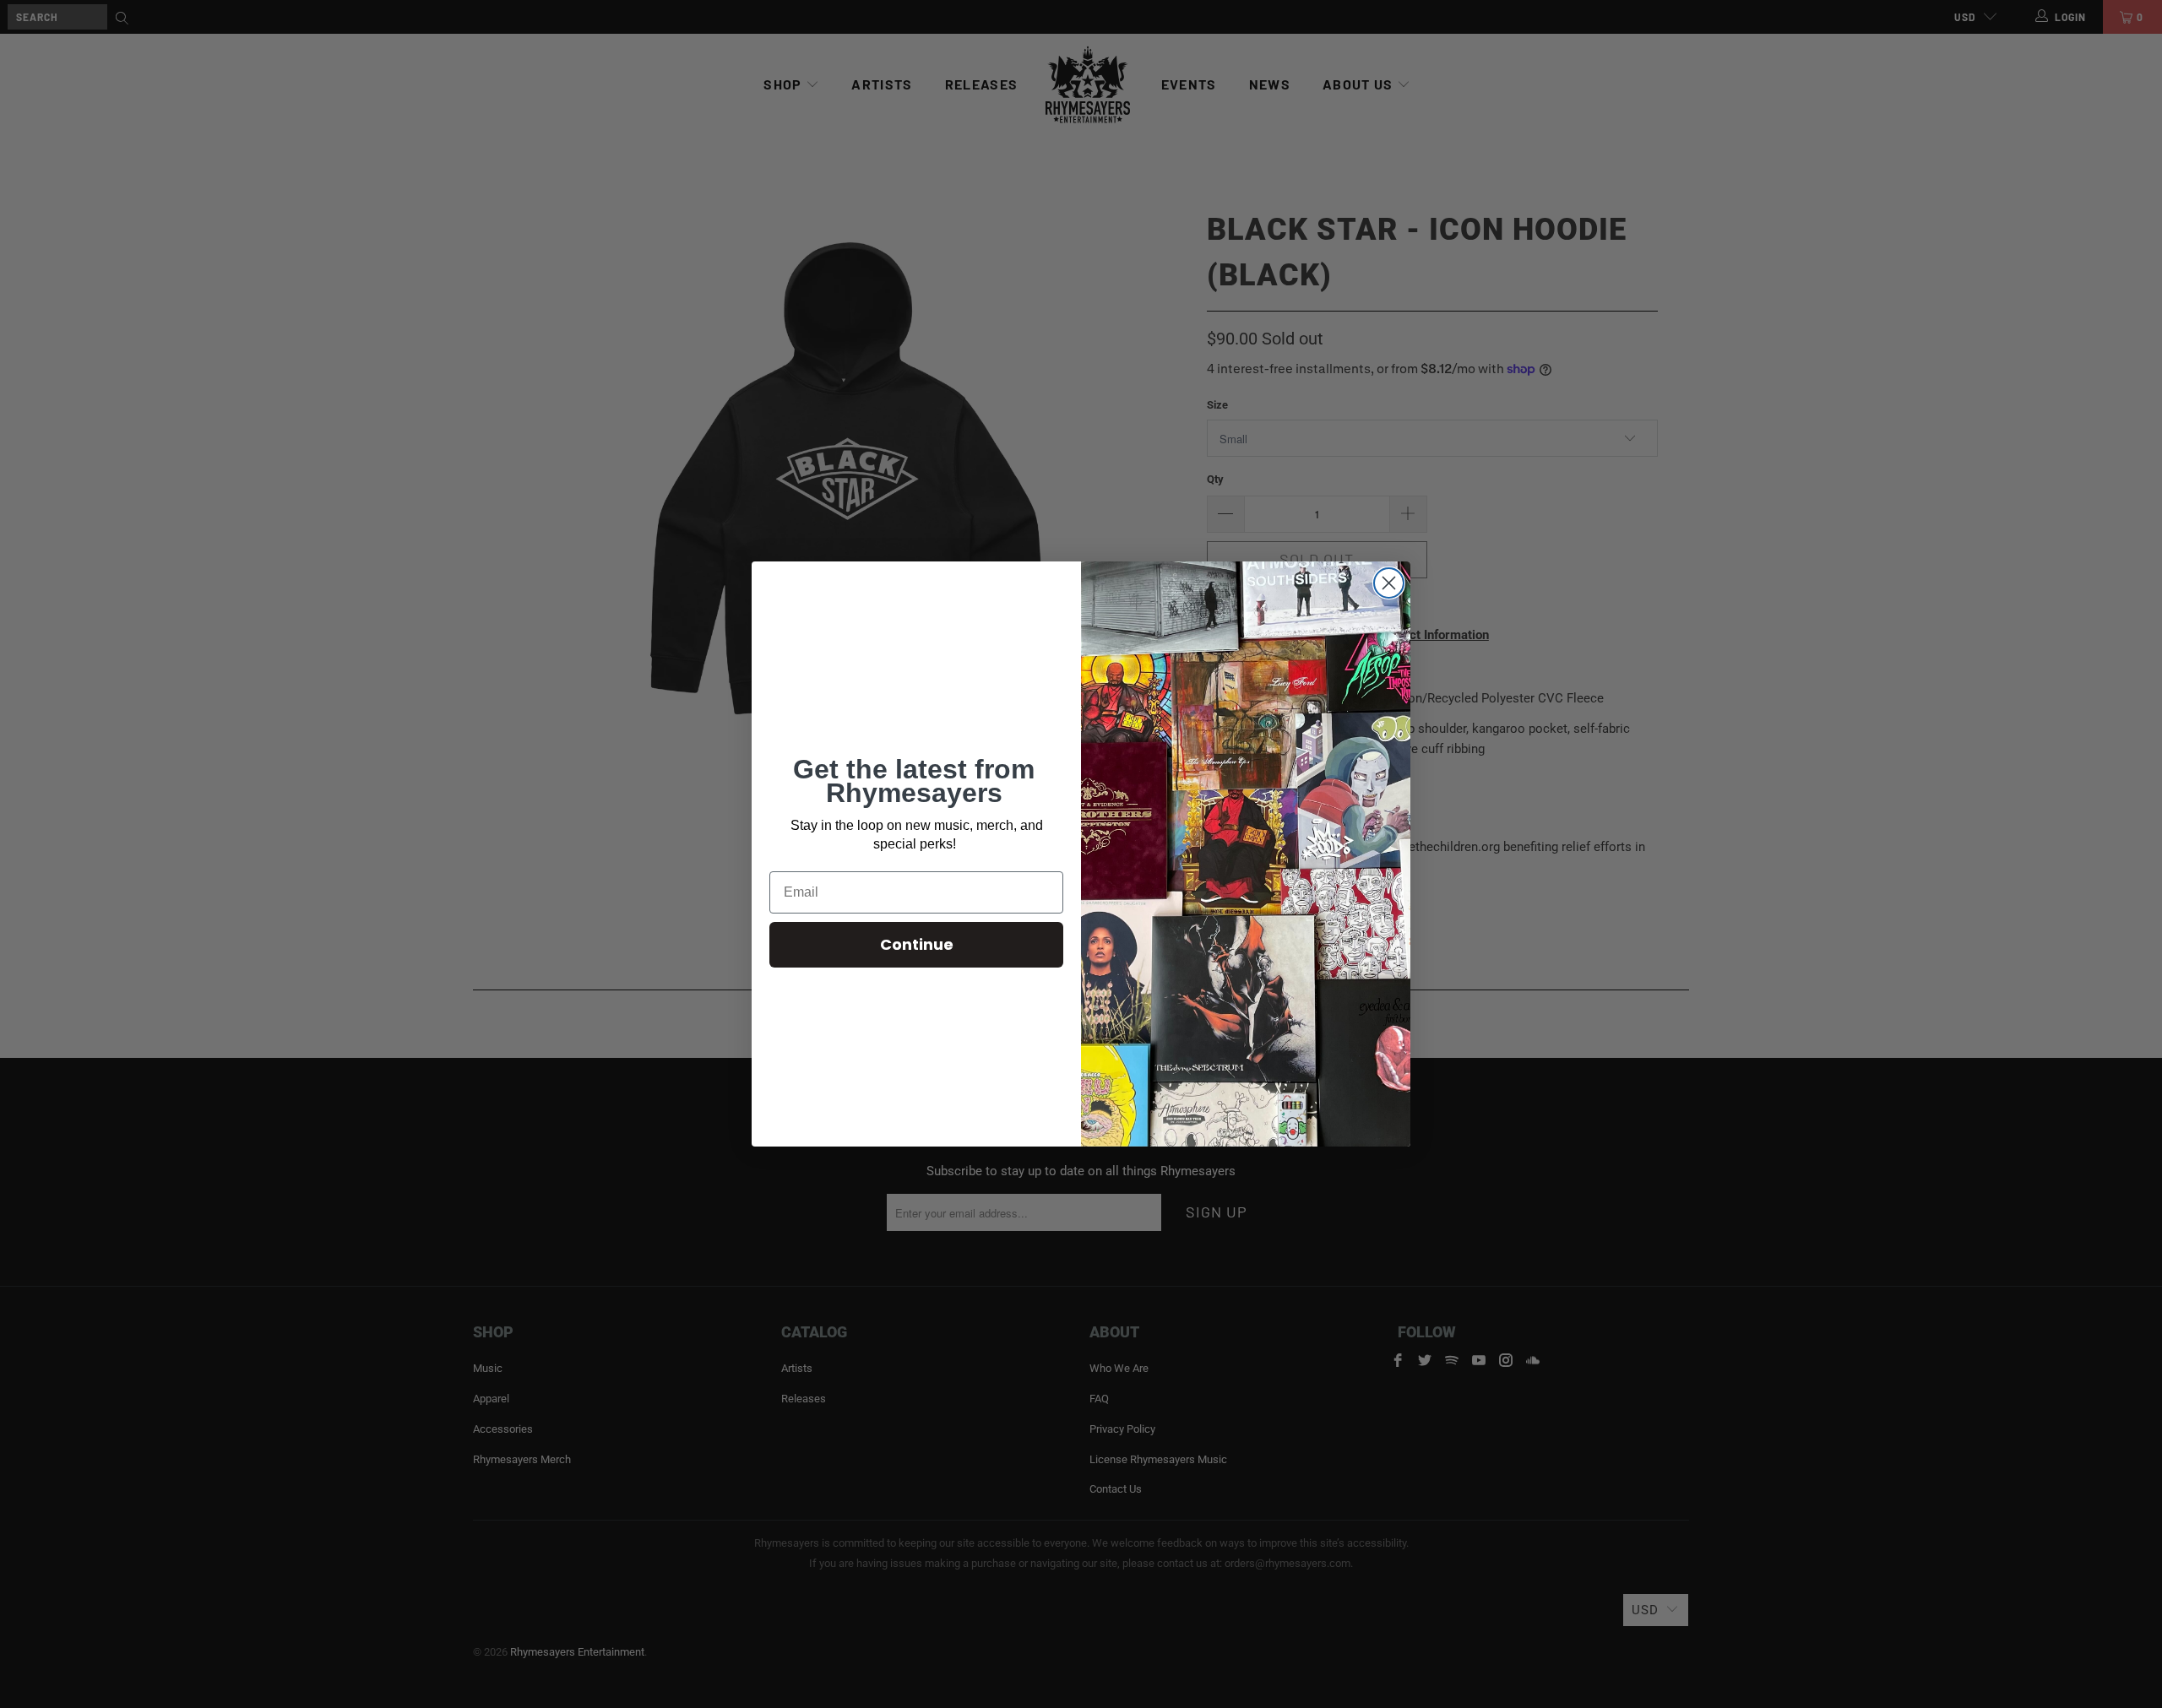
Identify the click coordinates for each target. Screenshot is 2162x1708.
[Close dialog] (1389, 583)
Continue (917, 944)
